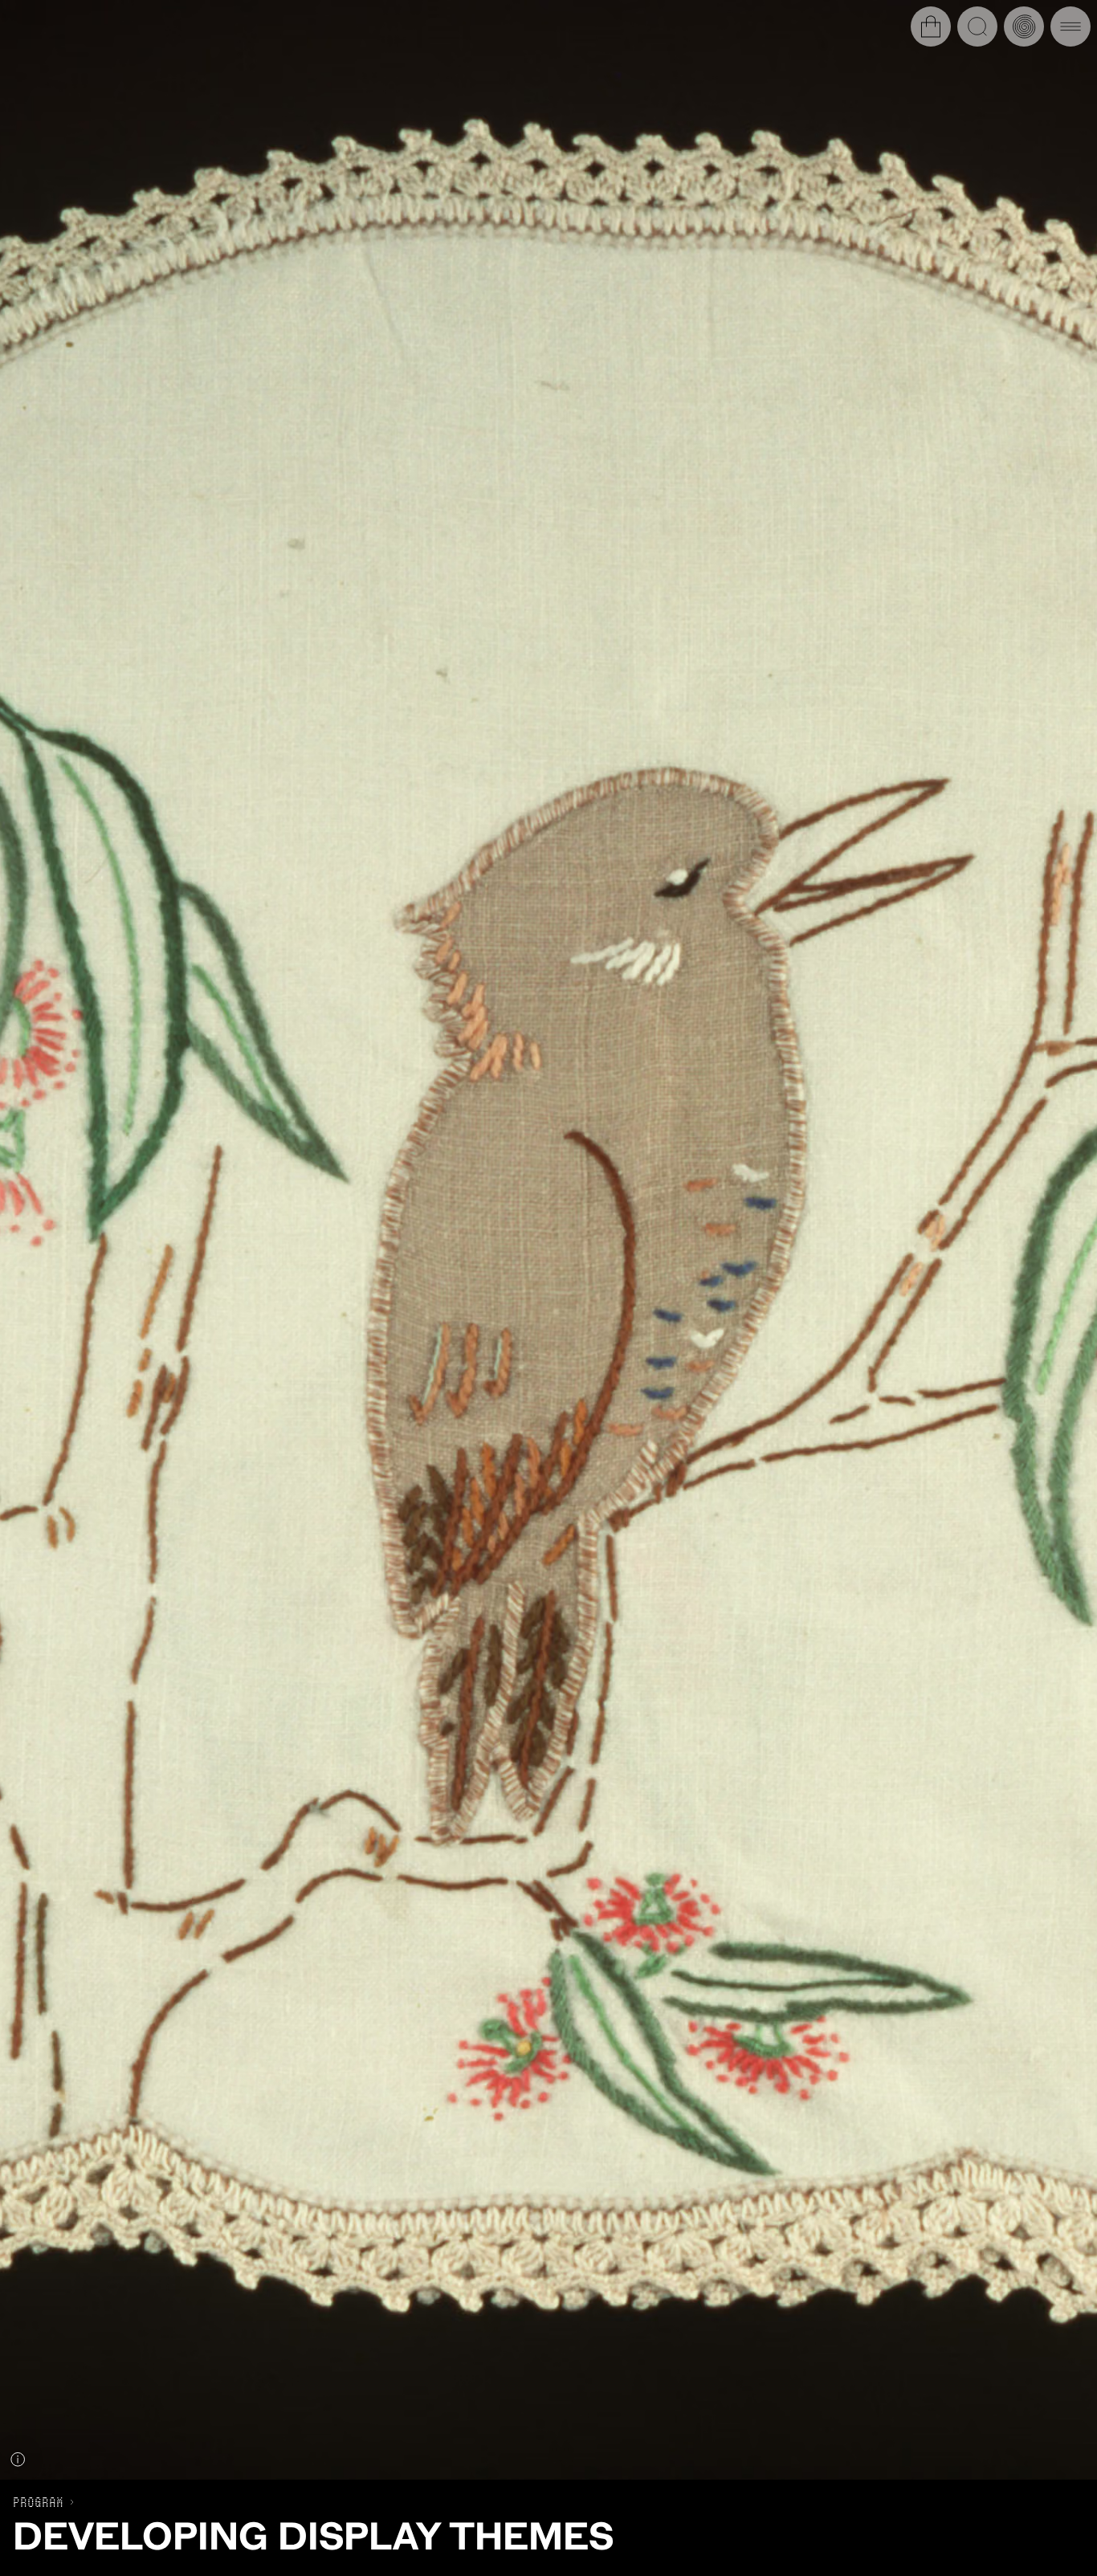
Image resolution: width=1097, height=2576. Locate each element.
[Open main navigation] (1070, 26)
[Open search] (977, 26)
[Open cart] (931, 26)
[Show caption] (18, 2459)
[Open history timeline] (1024, 26)
